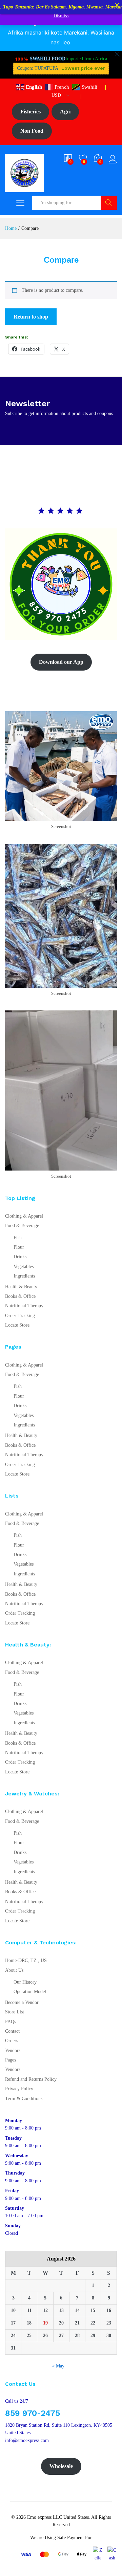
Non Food (32, 131)
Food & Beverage (22, 1226)
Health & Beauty (21, 1287)
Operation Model (30, 1992)
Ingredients (24, 1276)
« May (58, 2366)
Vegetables (24, 1267)
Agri (65, 112)
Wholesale (61, 2466)
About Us (14, 1970)
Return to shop (31, 317)
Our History (25, 1982)
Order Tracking (20, 1316)
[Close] (117, 5)
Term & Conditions (24, 2099)
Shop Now (61, 65)
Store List (15, 2012)
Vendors (13, 2050)
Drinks (20, 1257)
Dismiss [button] (61, 16)
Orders (12, 2041)
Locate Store (17, 1325)
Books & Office (20, 1296)
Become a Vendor (22, 2002)
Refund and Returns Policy (31, 2079)
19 (45, 2323)
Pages (11, 2060)
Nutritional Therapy (24, 1306)
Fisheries (30, 112)
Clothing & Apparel (24, 1216)
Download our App (61, 662)
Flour (19, 1247)
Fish (18, 1238)
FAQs (11, 2022)
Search (109, 203)
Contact (12, 2031)
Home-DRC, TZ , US (26, 1960)
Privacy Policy (19, 2089)
